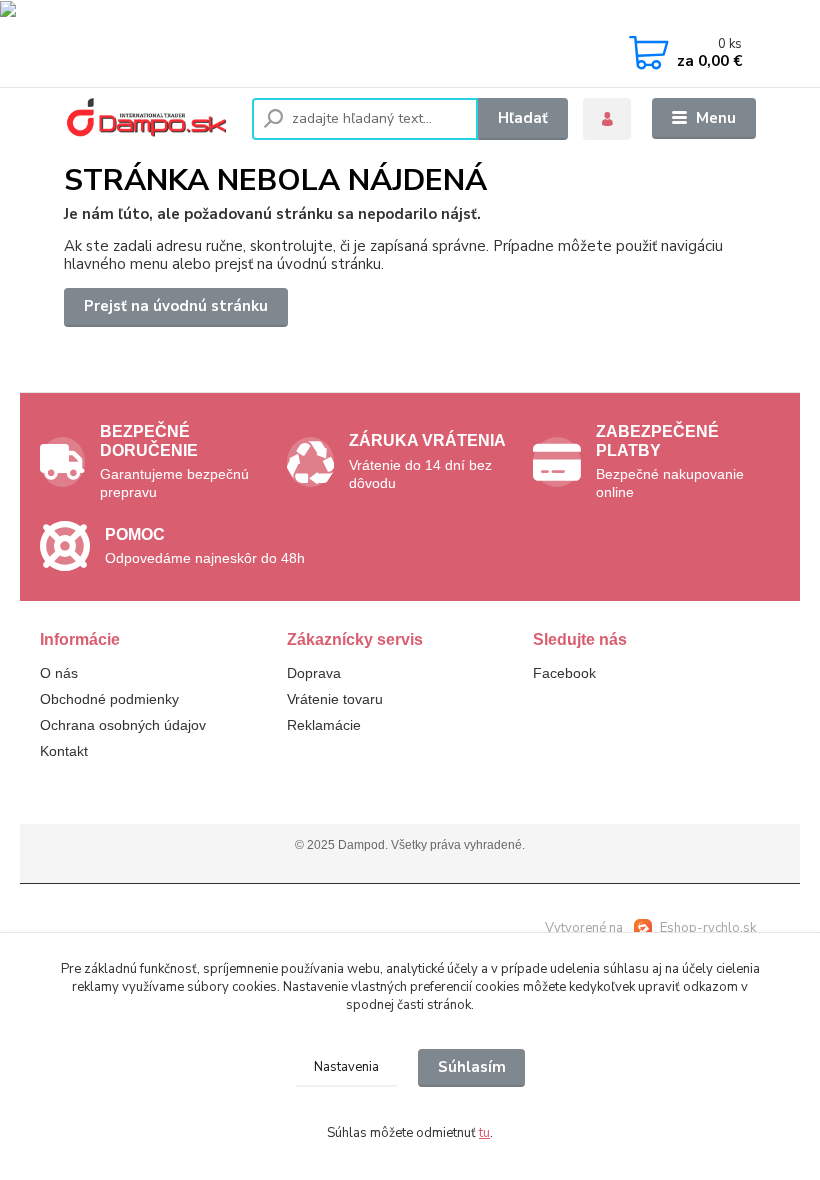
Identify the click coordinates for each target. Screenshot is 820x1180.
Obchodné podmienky (109, 699)
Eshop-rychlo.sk (708, 928)
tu (484, 1133)
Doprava (314, 673)
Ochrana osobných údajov (123, 725)
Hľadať (523, 118)
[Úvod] (150, 118)
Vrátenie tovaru (335, 699)
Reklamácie (324, 725)
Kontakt (64, 751)
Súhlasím (472, 1067)
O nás (59, 673)
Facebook (564, 673)
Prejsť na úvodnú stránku (176, 306)
